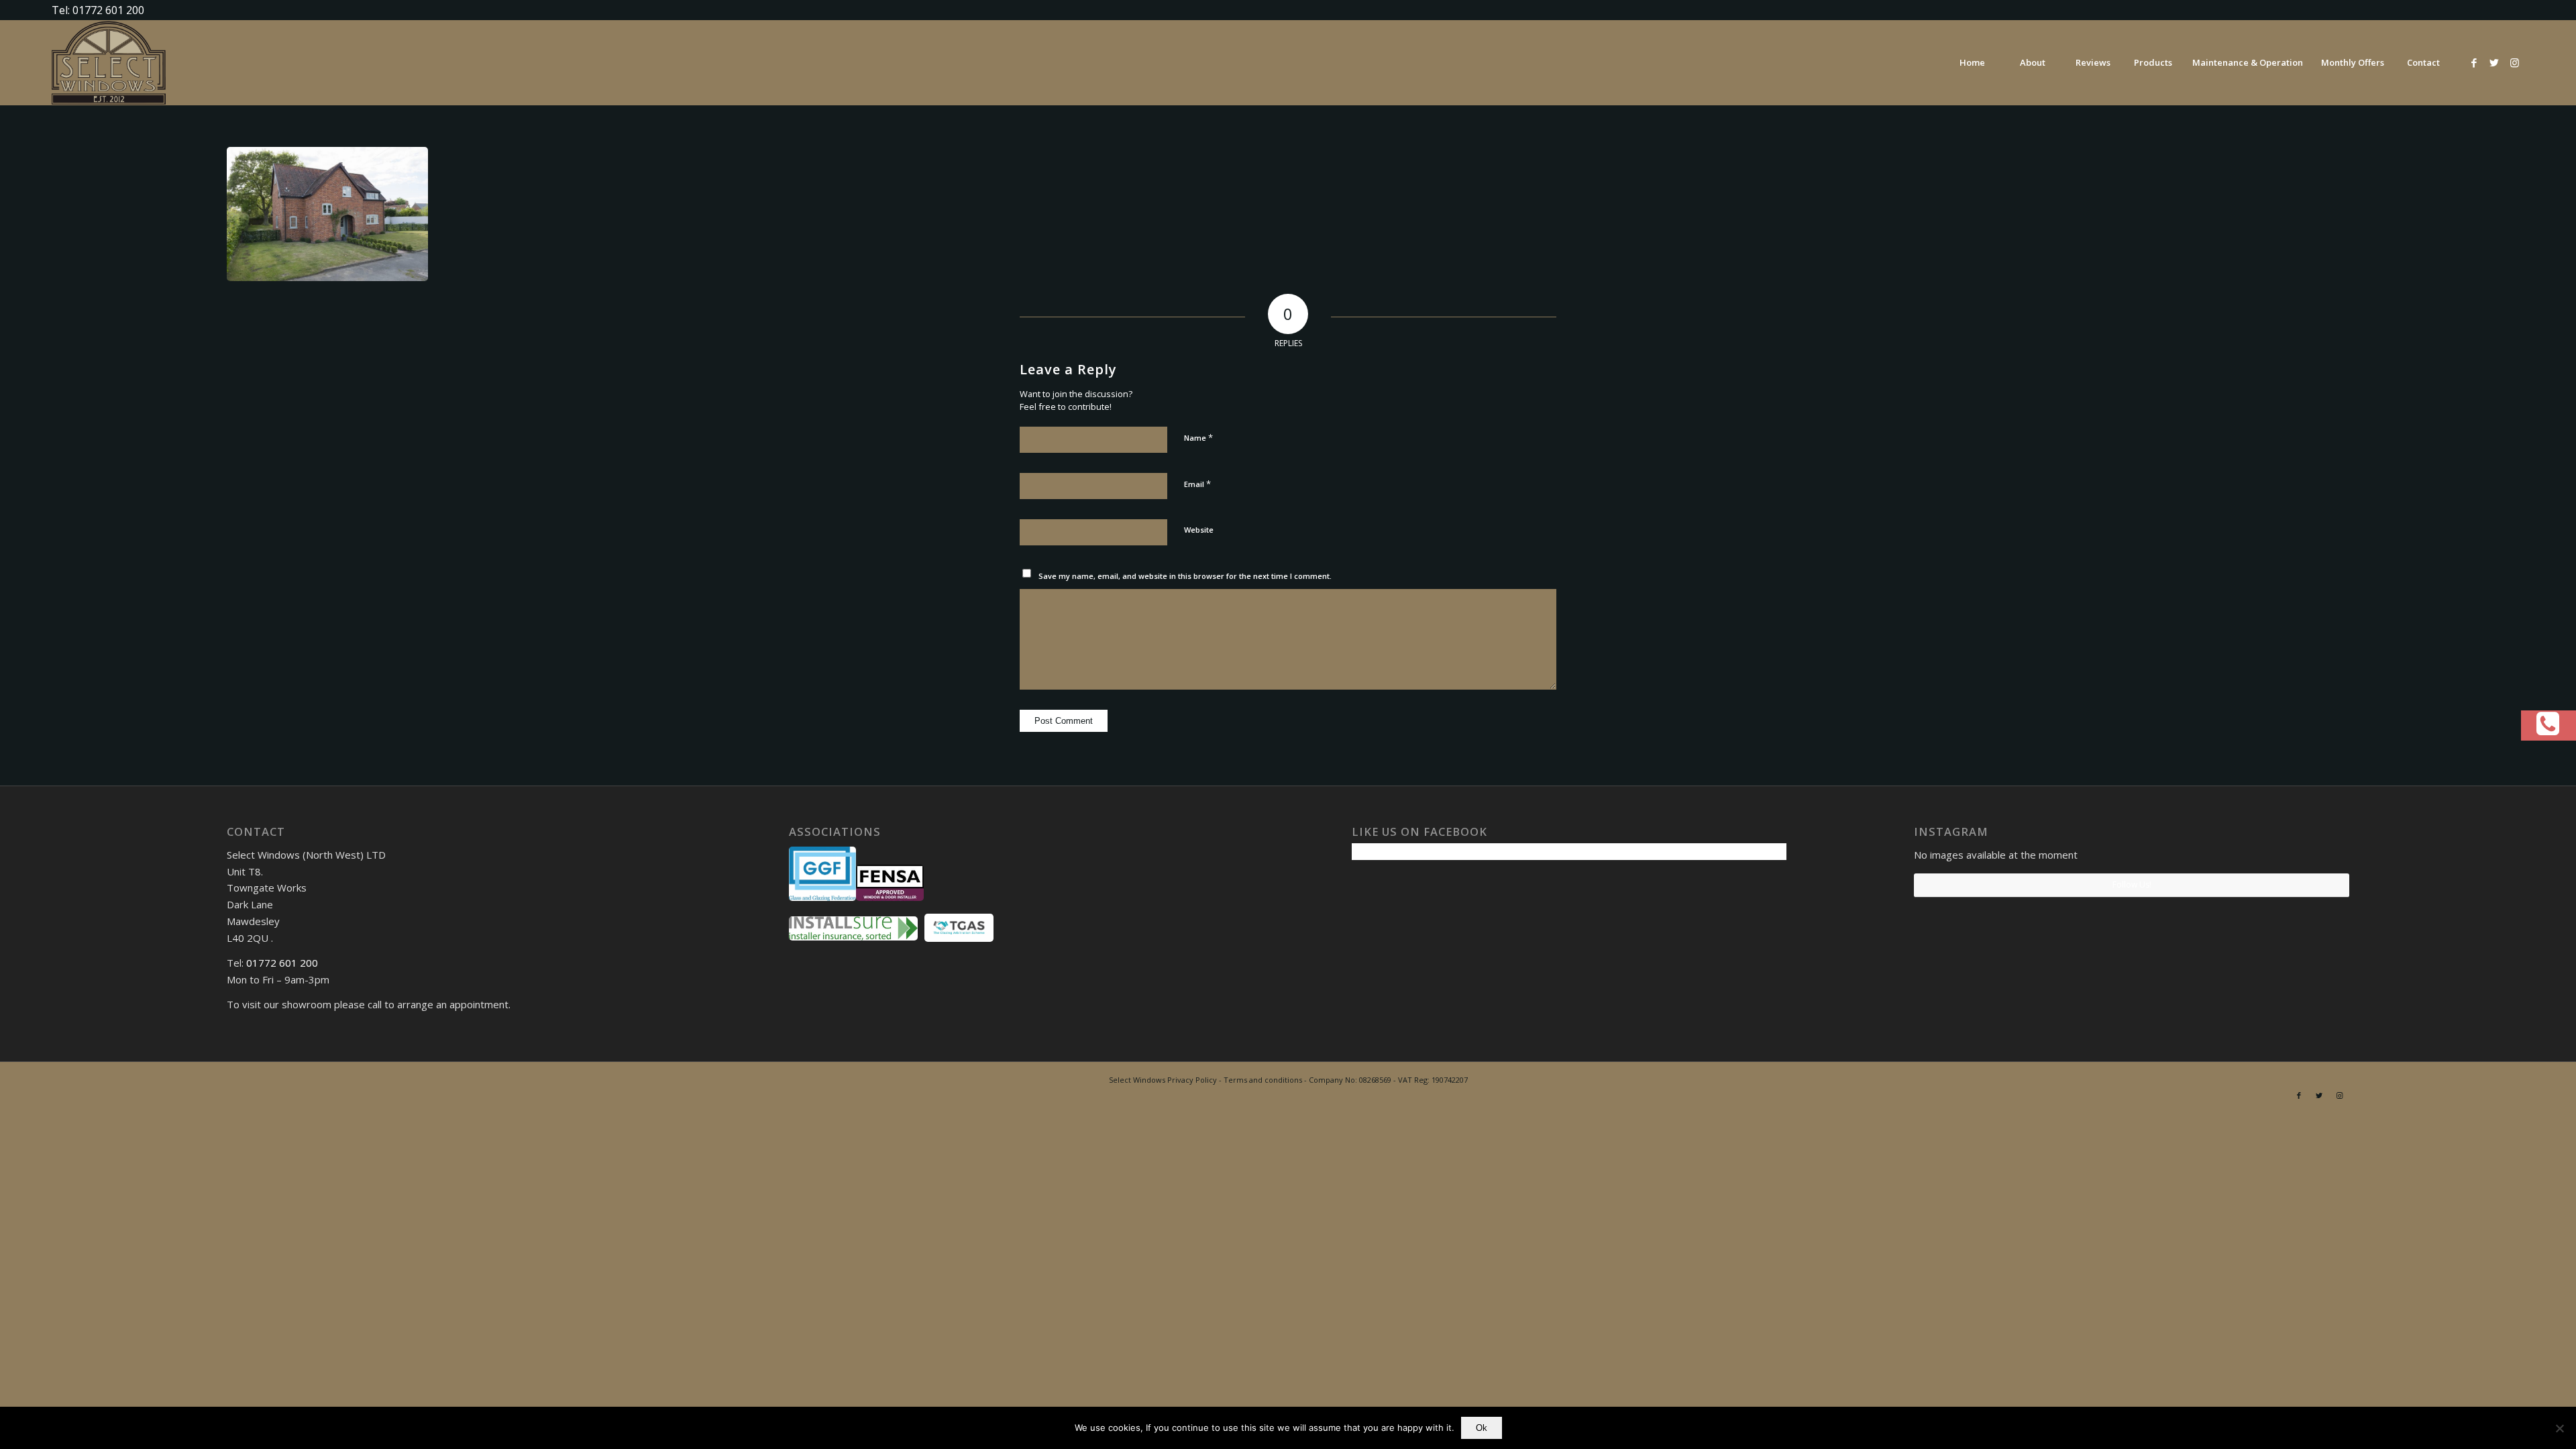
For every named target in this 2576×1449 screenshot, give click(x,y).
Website (1199, 530)
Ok (1482, 1428)
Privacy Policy (1192, 1080)
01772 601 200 (282, 963)
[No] (2559, 1428)
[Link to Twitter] (2494, 62)
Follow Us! (2132, 884)
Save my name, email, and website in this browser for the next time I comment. (1185, 576)
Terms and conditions (1263, 1080)
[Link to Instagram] (2514, 62)
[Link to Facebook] (2474, 62)
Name (1198, 437)
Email (1197, 484)
